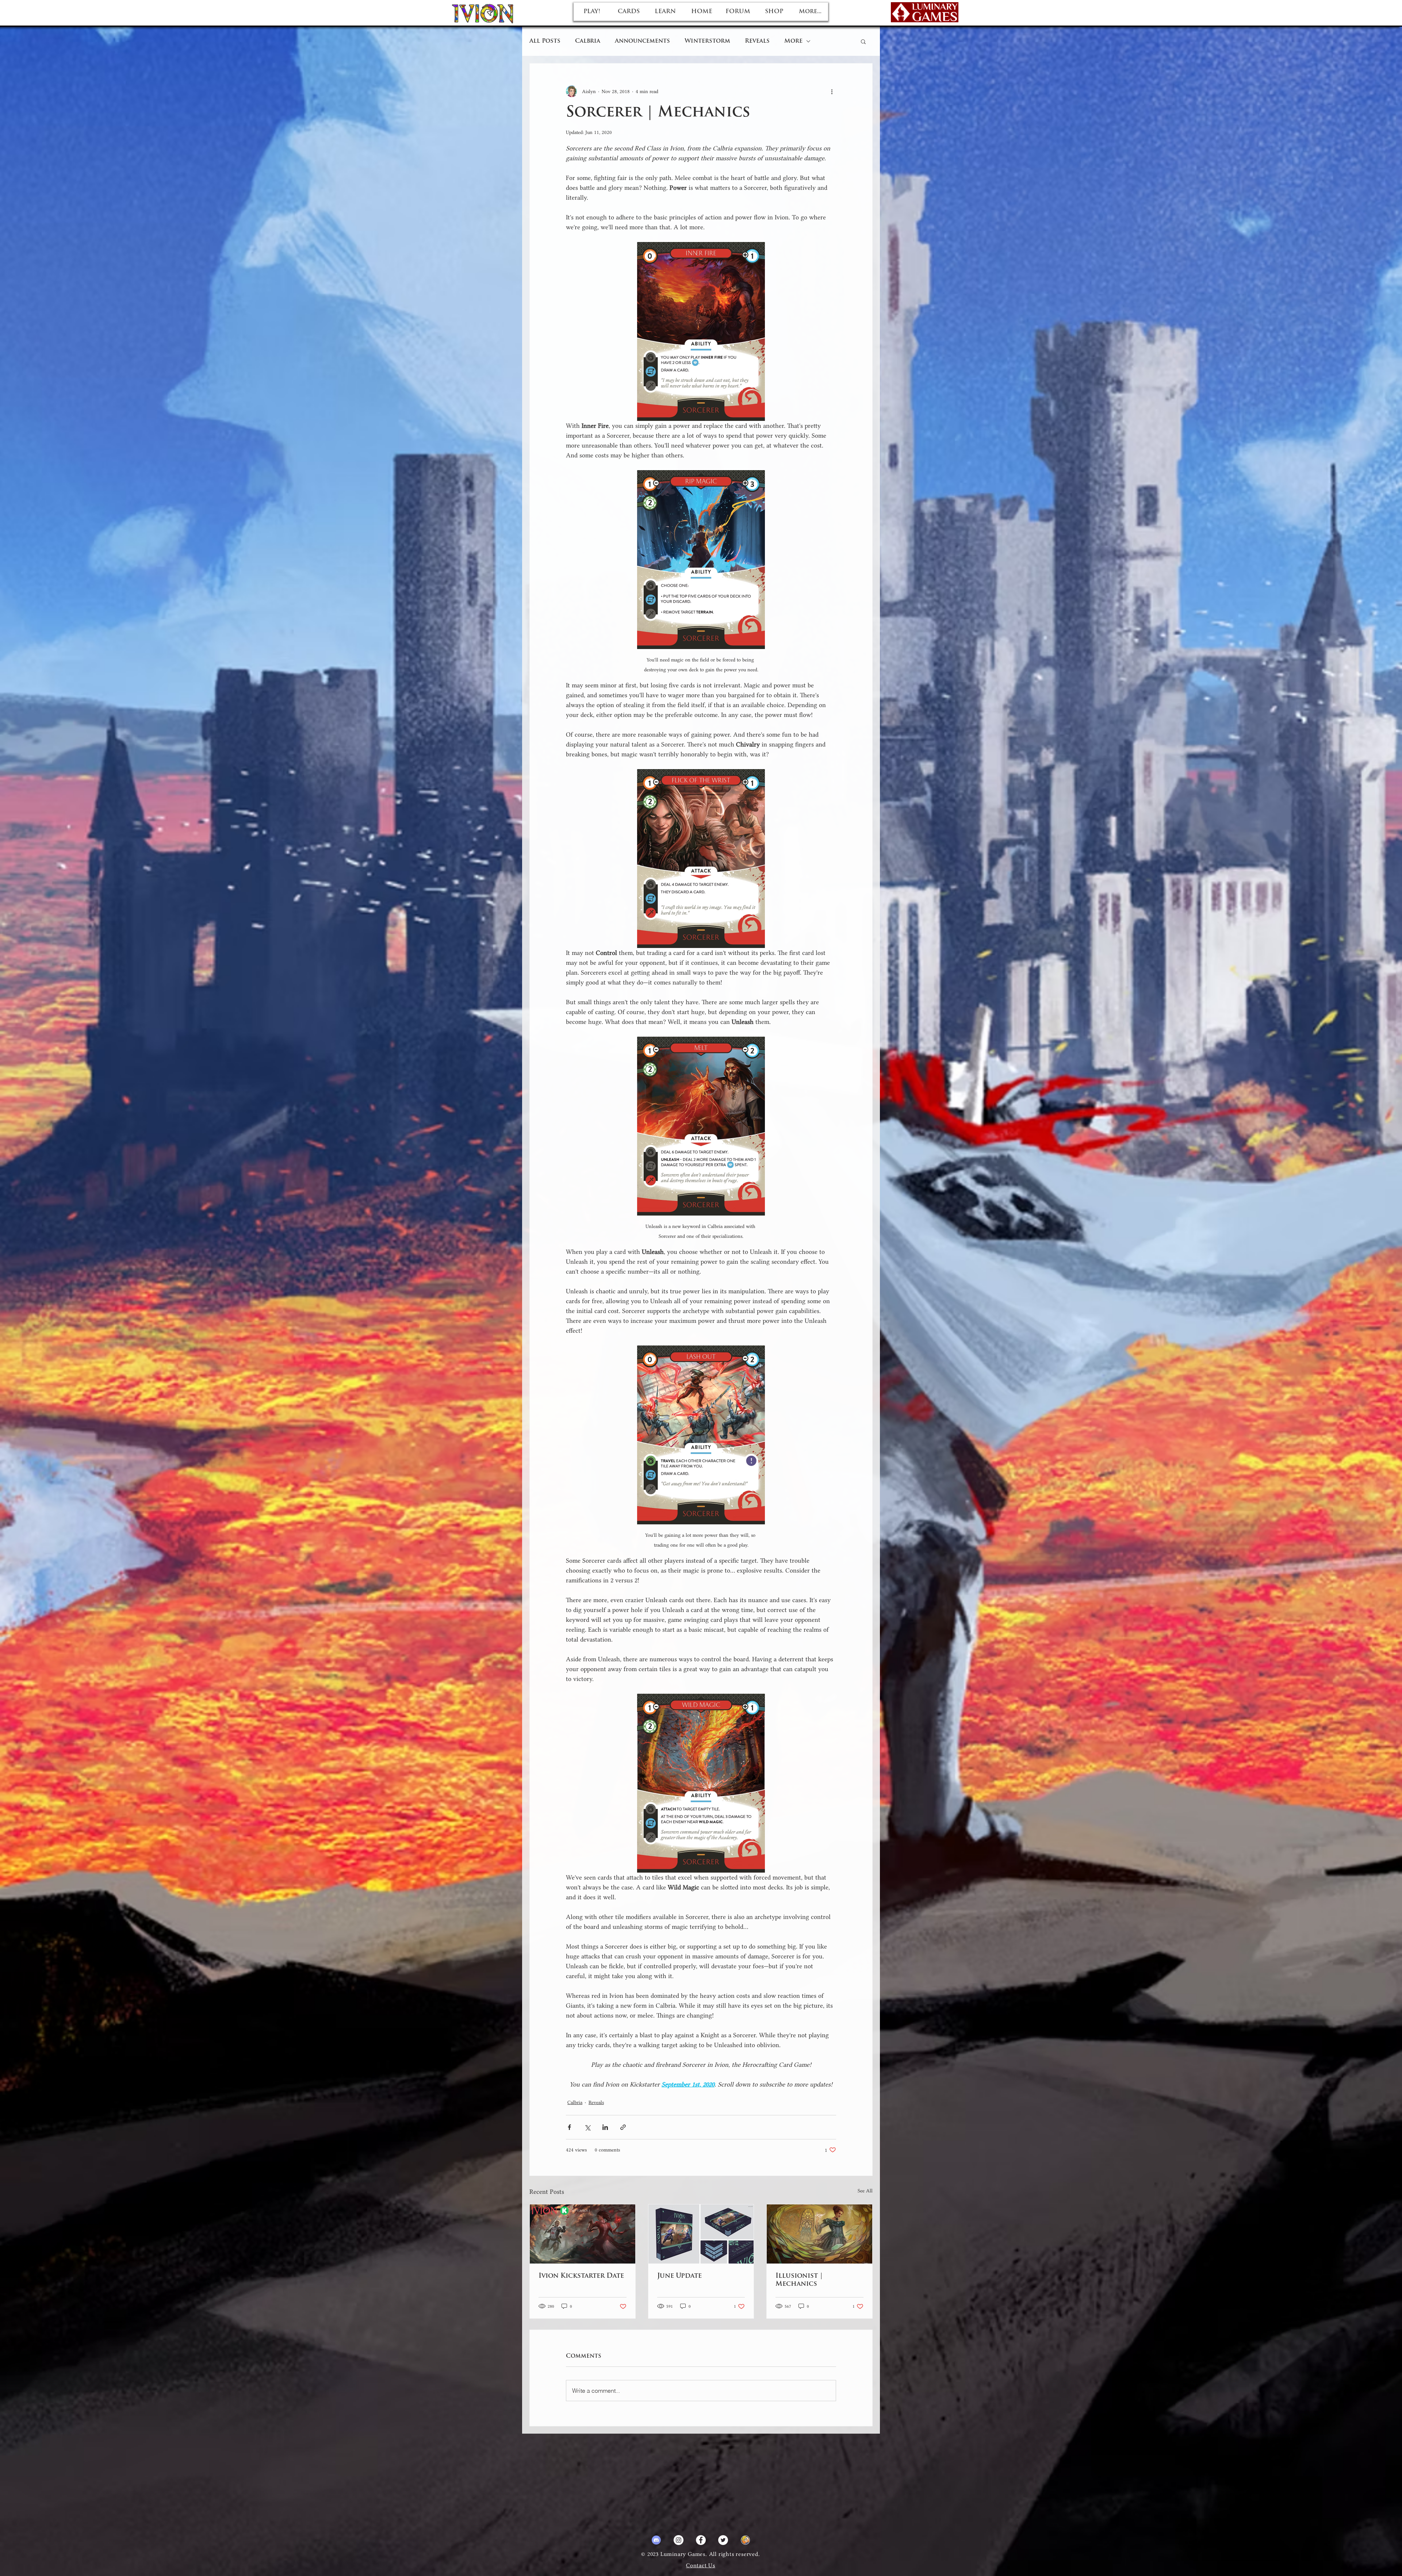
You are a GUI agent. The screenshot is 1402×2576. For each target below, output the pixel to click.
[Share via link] (623, 2127)
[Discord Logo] (656, 2540)
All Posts (545, 41)
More (793, 41)
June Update (679, 2276)
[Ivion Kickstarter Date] (583, 2234)
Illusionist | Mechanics (799, 2280)
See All (865, 2191)
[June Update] (701, 2234)
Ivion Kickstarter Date (581, 2276)
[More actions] (832, 91)
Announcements (642, 41)
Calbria (588, 41)
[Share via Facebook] (569, 2127)
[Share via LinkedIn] (605, 2127)
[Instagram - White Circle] (679, 2540)
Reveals (757, 41)
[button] (863, 41)
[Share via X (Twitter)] (587, 2127)
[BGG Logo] (745, 2540)
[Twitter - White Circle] (723, 2540)
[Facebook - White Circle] (701, 2540)
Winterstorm (707, 41)
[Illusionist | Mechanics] (819, 2234)
